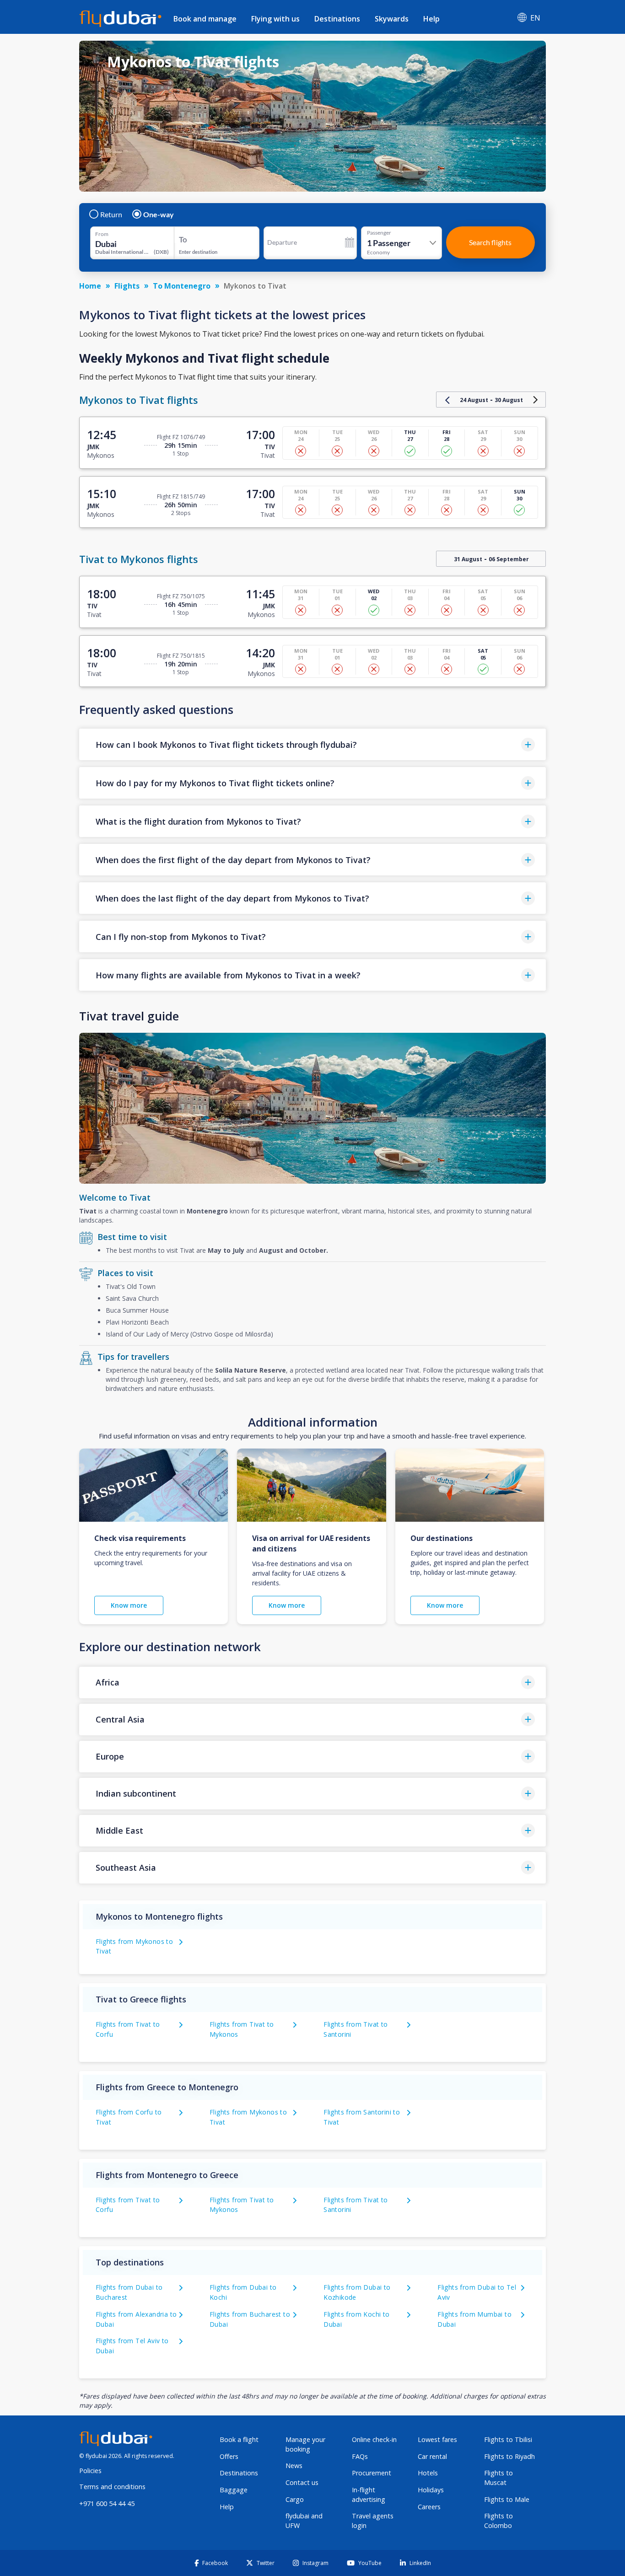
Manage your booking (305, 2444)
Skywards (392, 19)
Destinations (337, 19)
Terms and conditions (112, 2487)
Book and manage (205, 19)
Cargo (295, 2499)
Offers (229, 2456)
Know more (129, 1605)
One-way (159, 215)
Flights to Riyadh (509, 2456)
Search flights (490, 242)
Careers (429, 2507)
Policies (90, 2471)
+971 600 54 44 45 (107, 2504)
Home (90, 286)
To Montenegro (182, 286)
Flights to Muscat (498, 2478)
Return (111, 215)
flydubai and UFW (304, 2521)
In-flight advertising (369, 2495)
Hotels (428, 2473)
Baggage (234, 2490)
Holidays (431, 2490)
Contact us (302, 2482)
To (183, 239)
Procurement (372, 2473)
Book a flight (239, 2439)
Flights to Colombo (498, 2521)
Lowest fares (437, 2439)
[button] (312, 744)
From (102, 234)
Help (431, 19)
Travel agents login (373, 2521)
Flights (127, 286)
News (294, 2466)
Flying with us (275, 19)
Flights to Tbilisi (508, 2439)
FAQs (360, 2456)
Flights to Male (507, 2499)
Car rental (432, 2456)
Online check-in (374, 2439)
